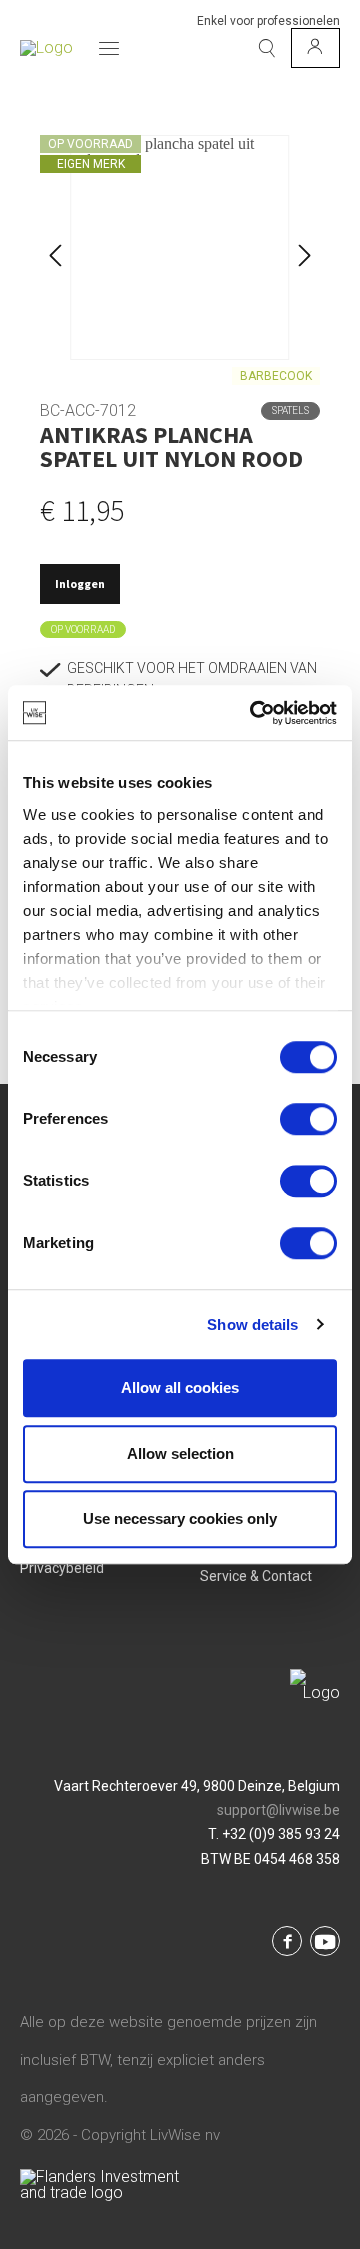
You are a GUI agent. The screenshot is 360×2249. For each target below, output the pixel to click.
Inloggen (80, 583)
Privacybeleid (62, 1568)
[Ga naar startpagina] (46, 48)
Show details (252, 1324)
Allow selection (180, 1453)
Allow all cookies (180, 1387)
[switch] (308, 1119)
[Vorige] (55, 247)
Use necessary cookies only (180, 1518)
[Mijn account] (315, 48)
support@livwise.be (278, 1810)
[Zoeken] (267, 48)
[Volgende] (305, 247)
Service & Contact (256, 1576)
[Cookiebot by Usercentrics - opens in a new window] (254, 713)
